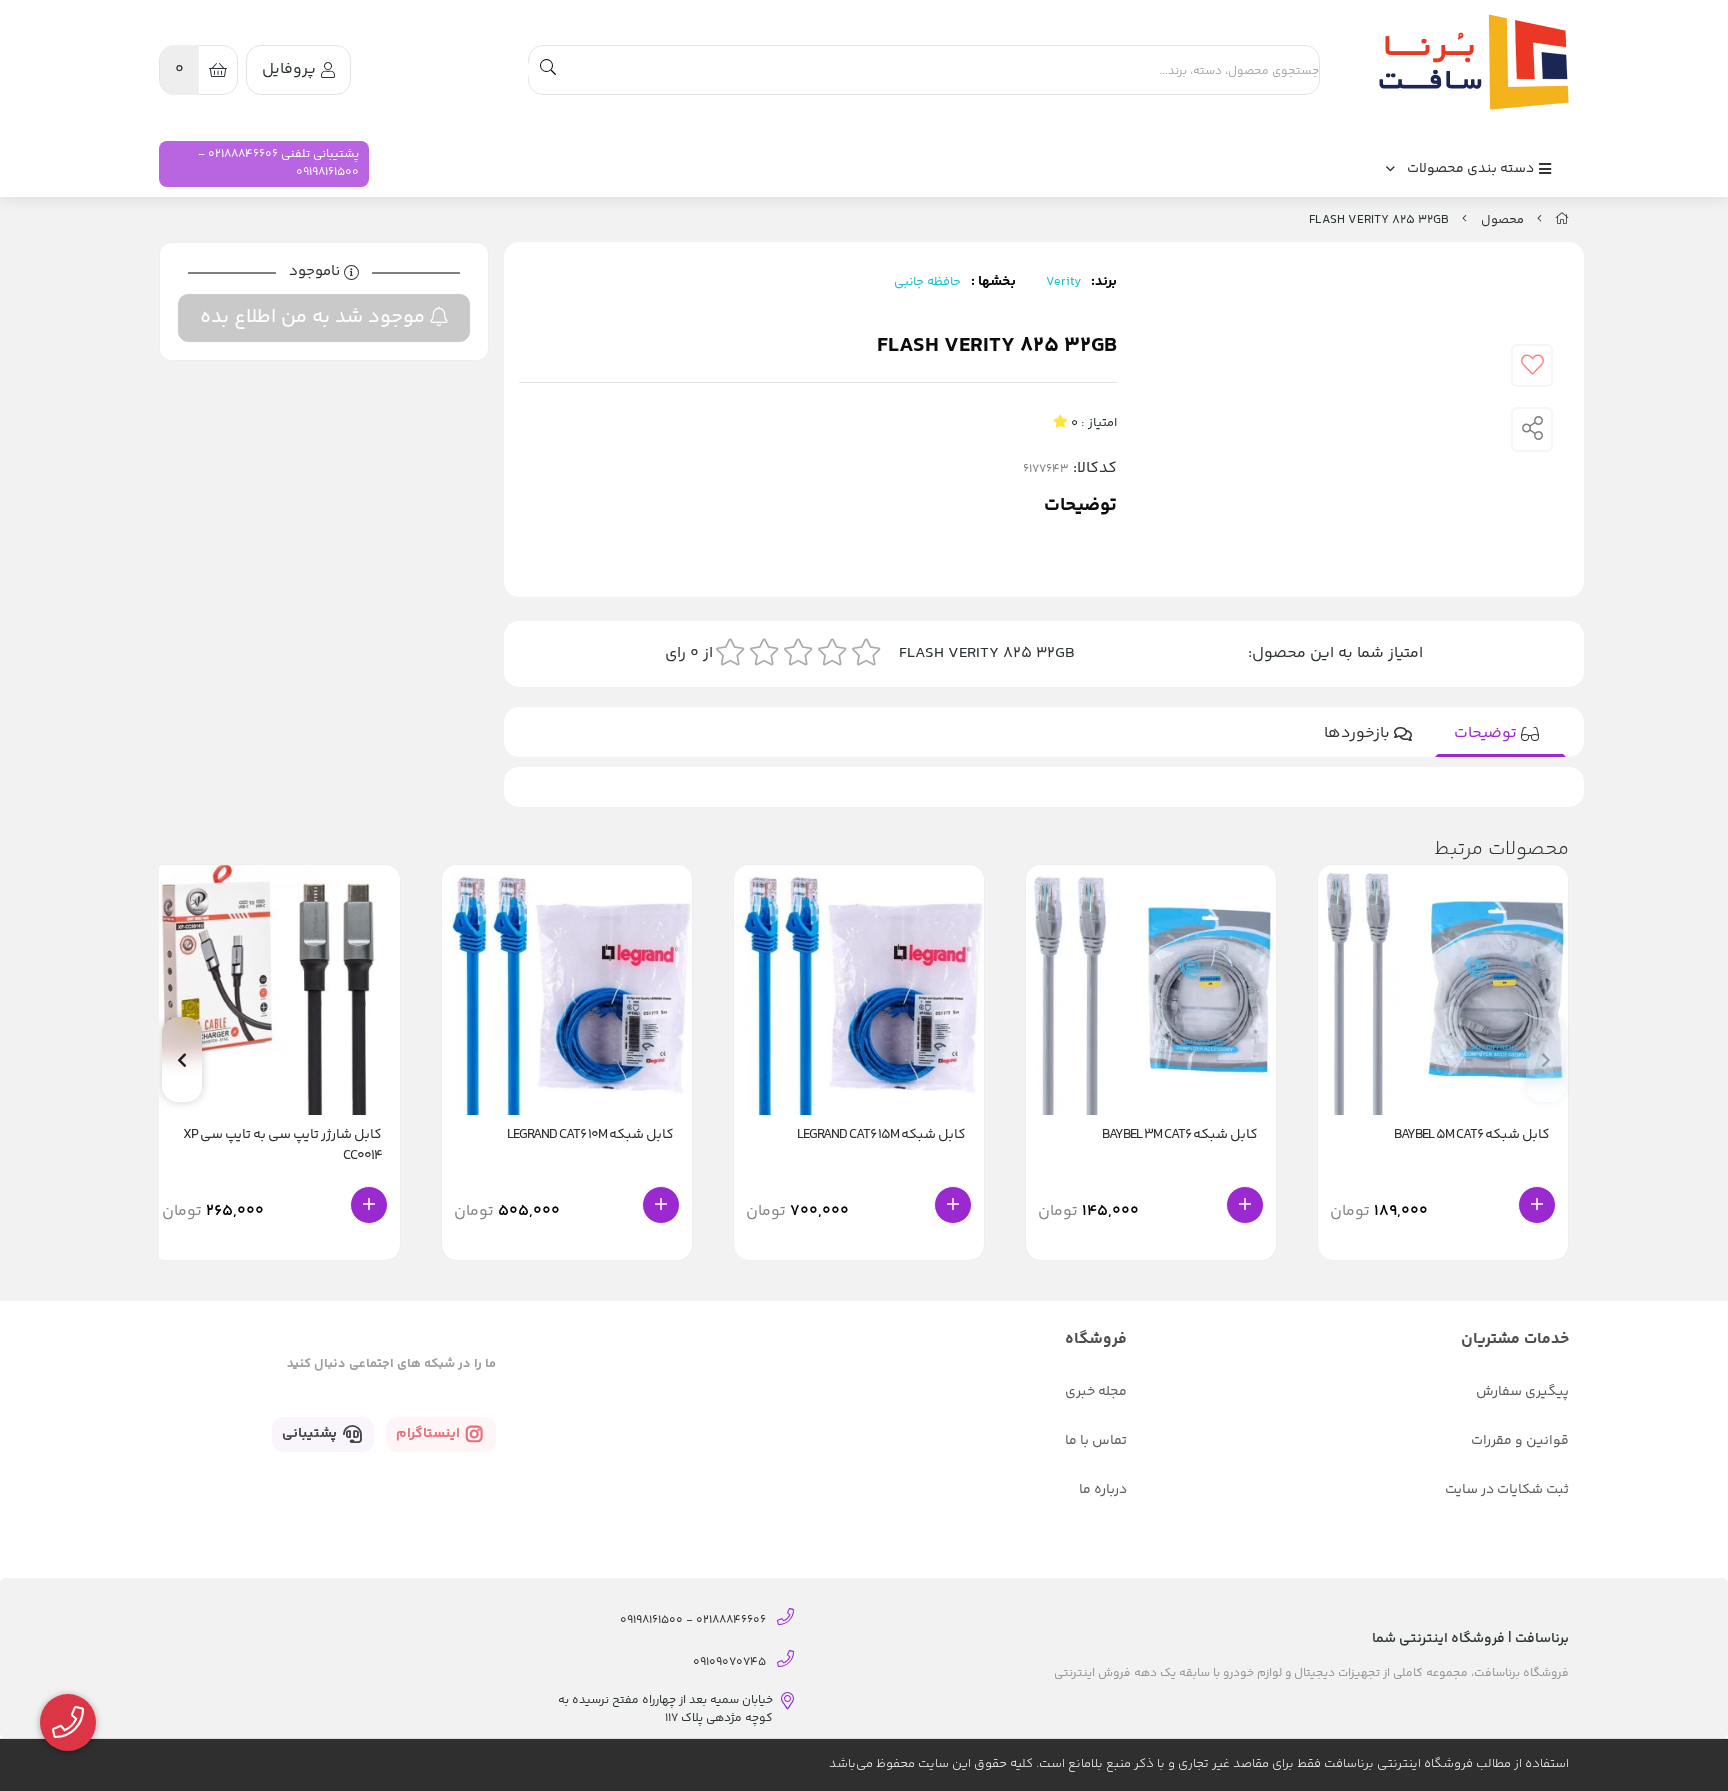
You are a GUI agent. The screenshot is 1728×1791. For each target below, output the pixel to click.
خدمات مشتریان (1515, 1339)
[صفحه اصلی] (1562, 220)
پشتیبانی (311, 1434)
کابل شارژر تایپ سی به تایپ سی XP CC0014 (282, 1146)
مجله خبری (1096, 1392)
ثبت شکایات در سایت (1507, 1490)
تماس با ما (1096, 1441)
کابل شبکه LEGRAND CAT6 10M (590, 1135)
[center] (548, 70)
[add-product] (1537, 1205)
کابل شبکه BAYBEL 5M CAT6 (1472, 1135)
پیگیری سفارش (1522, 1392)
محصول (1502, 220)
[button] (182, 1059)
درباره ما (1103, 1490)
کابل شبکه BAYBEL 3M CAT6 (1180, 1135)
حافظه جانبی (927, 282)
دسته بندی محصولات (1472, 169)
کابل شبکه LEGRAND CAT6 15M (881, 1135)
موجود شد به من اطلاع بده (315, 317)
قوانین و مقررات (1520, 1441)
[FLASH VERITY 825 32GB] (1469, 62)
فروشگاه (1096, 1339)
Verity (1063, 282)
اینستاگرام (429, 1434)
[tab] (1500, 734)
